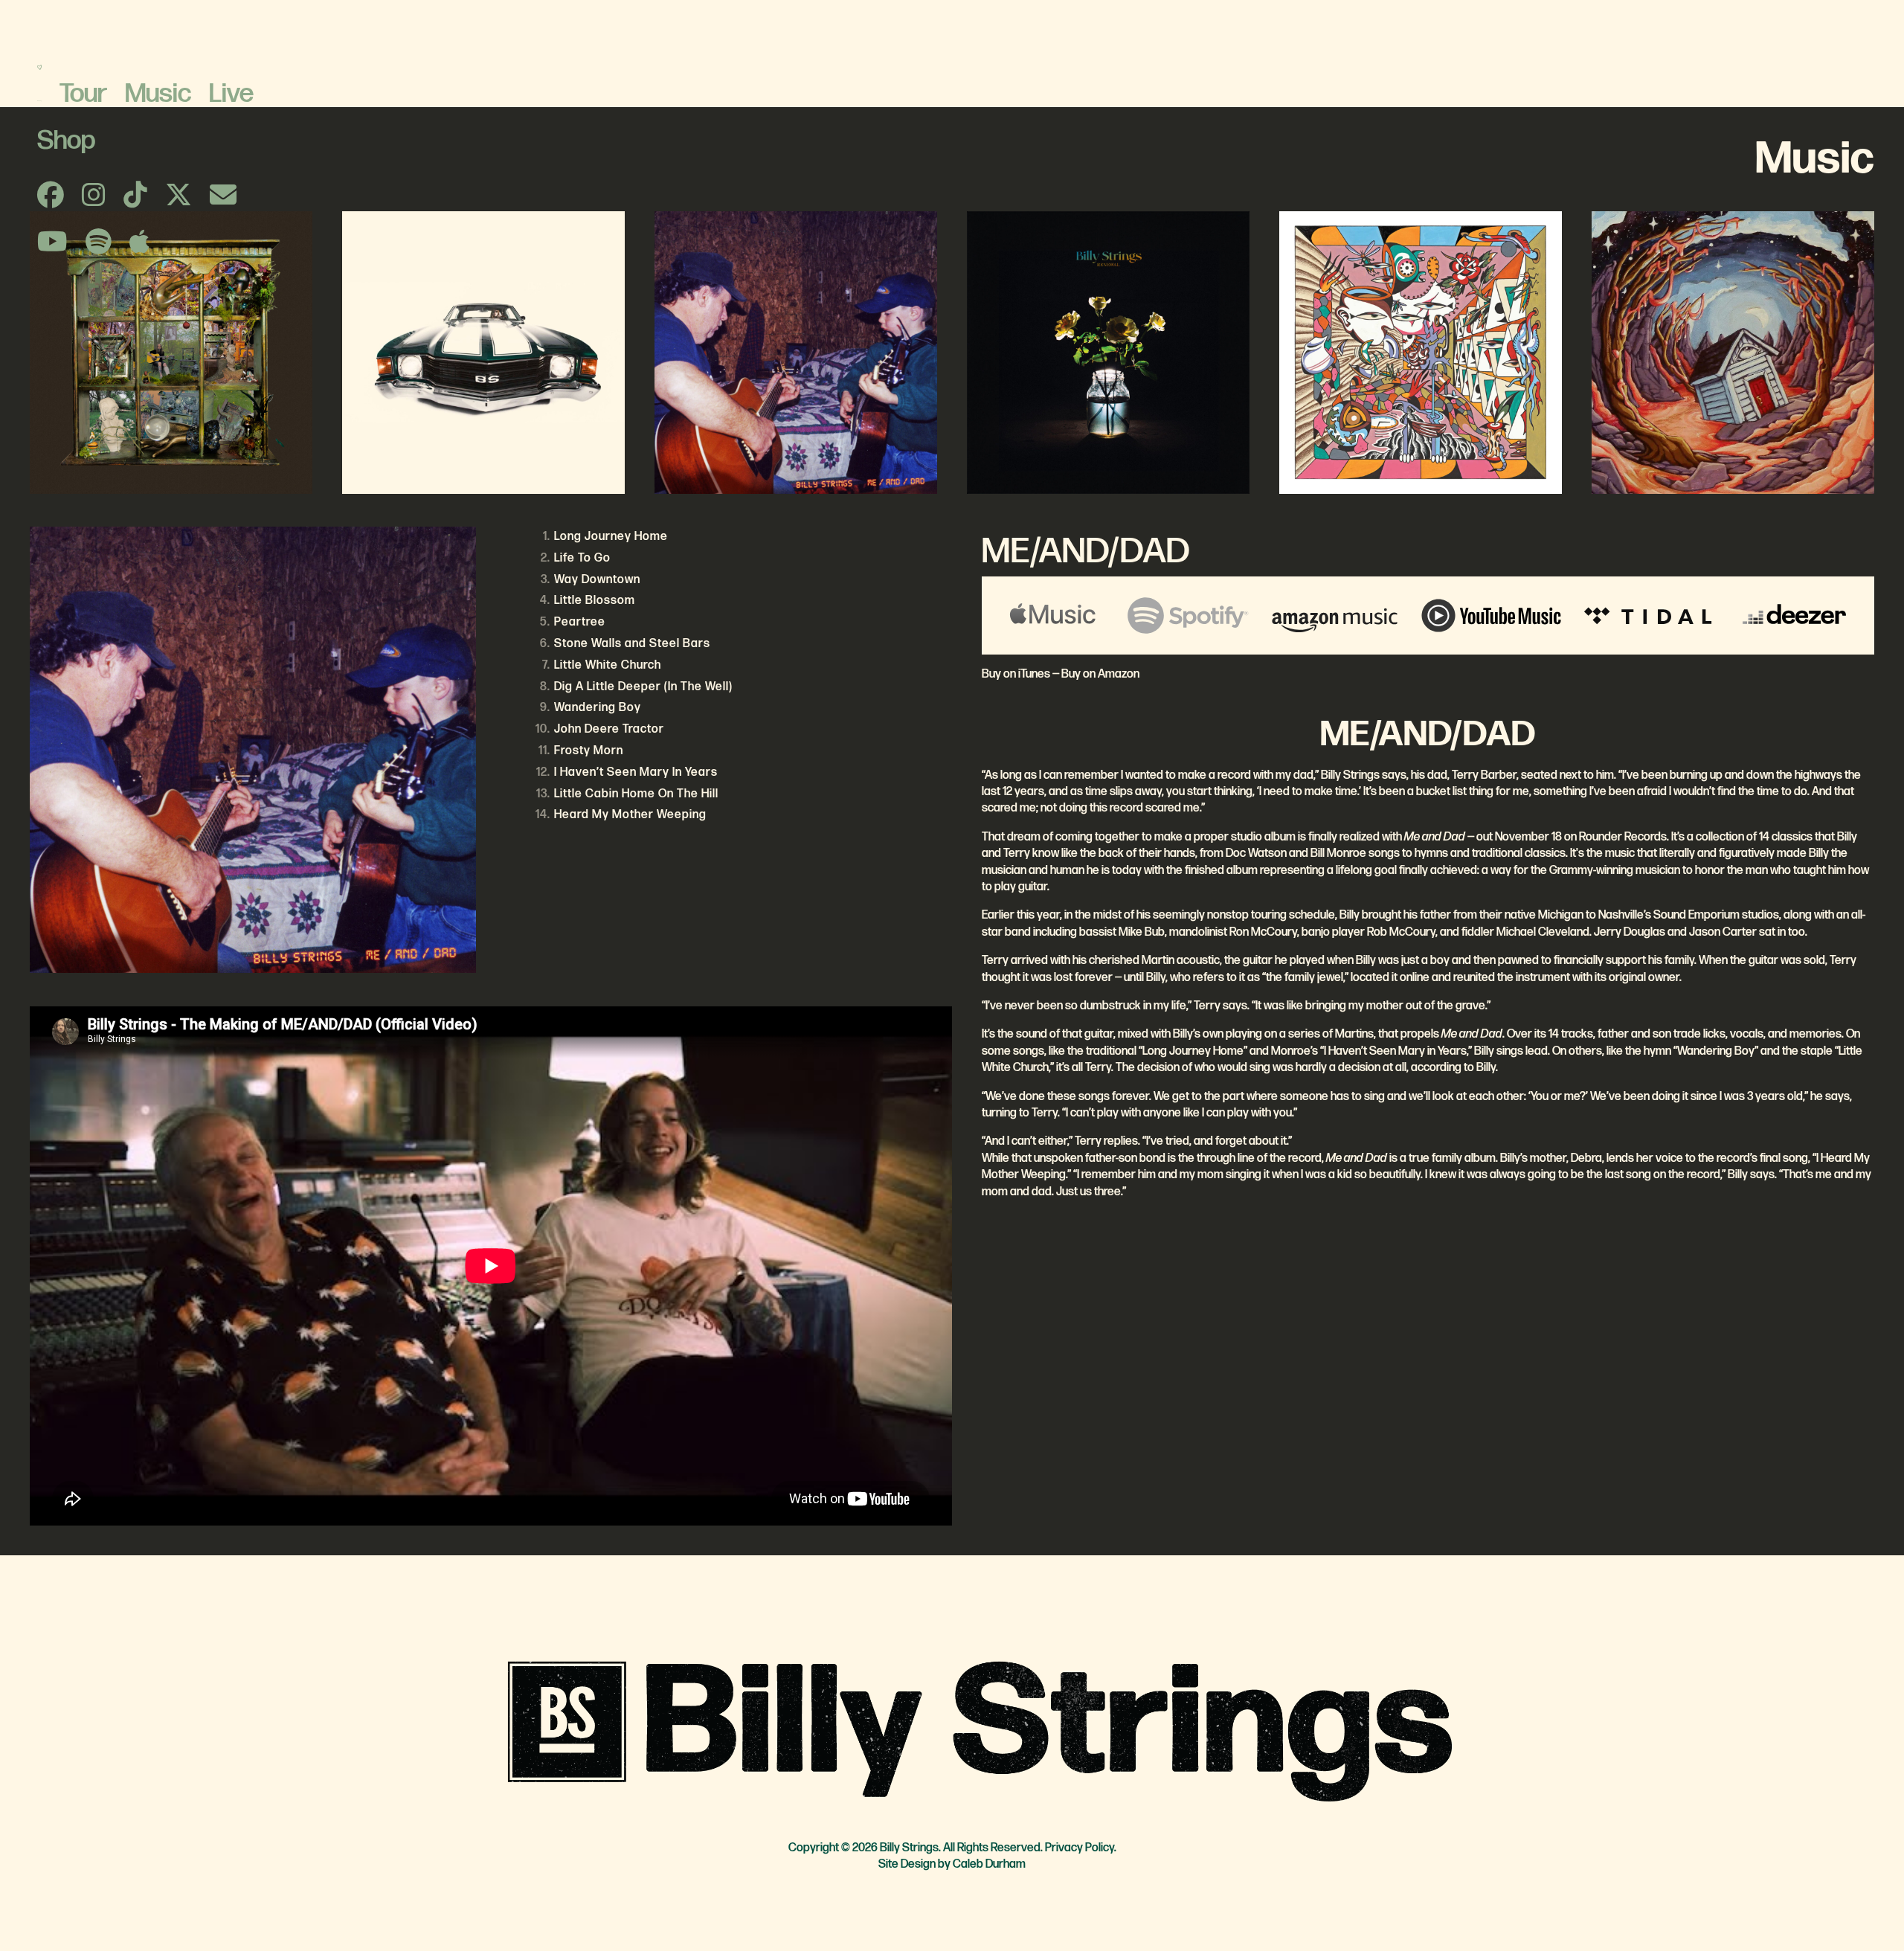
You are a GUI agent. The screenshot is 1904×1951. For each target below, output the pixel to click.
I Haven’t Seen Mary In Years (636, 772)
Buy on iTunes (1016, 674)
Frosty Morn (589, 751)
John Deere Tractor (609, 729)
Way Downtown (597, 580)
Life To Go (582, 558)
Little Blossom (595, 601)
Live (231, 94)
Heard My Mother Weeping (630, 815)
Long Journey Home (611, 537)
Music (158, 94)
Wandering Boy (598, 708)
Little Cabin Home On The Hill (636, 794)
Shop (66, 141)
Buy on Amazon (1100, 674)
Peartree (580, 622)
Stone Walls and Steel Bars (632, 644)
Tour (83, 94)
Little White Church (608, 665)
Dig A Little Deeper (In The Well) (643, 687)
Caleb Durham (989, 1864)
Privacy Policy (1080, 1848)
